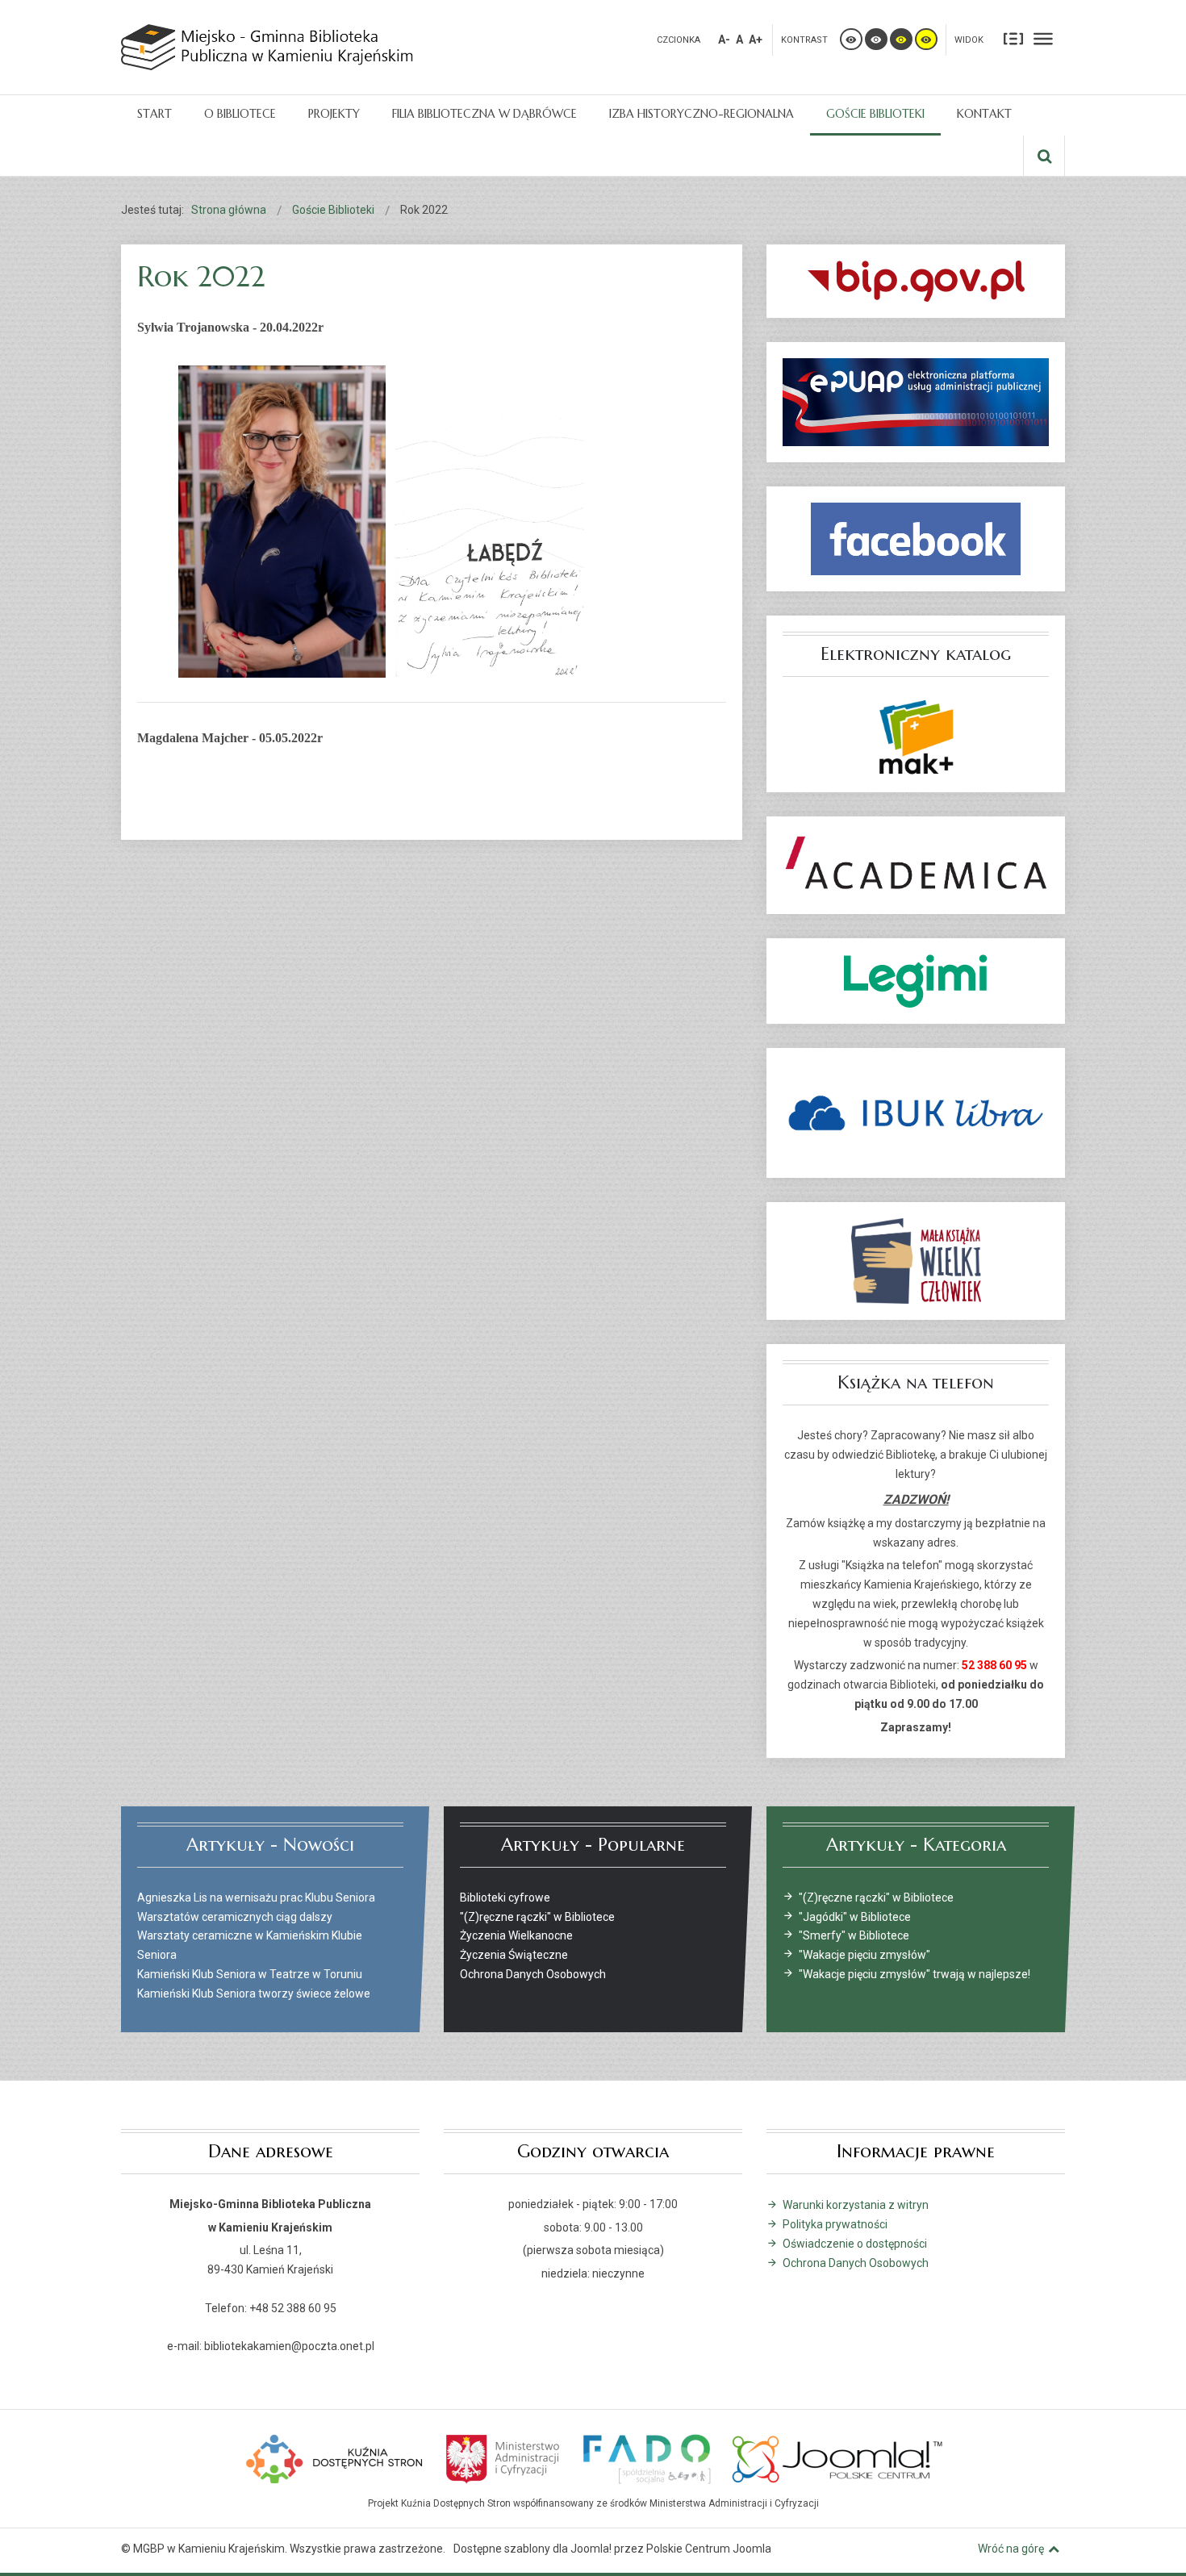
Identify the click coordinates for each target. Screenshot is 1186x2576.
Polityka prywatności (835, 2224)
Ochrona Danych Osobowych (856, 2263)
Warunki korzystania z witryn (856, 2205)
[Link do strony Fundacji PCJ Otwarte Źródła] (838, 2457)
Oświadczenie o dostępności (855, 2244)
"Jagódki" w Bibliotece (855, 1917)
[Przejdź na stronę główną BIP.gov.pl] (916, 281)
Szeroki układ (1043, 38)
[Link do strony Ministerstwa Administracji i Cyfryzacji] (504, 2457)
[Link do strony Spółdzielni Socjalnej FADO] (646, 2457)
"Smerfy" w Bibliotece (854, 1935)
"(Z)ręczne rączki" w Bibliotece (876, 1898)
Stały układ (1013, 38)
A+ (756, 40)
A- (724, 40)
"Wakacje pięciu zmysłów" (864, 1955)
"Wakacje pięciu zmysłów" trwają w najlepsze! (915, 1974)
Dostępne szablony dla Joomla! (532, 2549)
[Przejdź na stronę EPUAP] (916, 402)
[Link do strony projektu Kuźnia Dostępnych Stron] (335, 2457)
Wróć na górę (1011, 2549)
